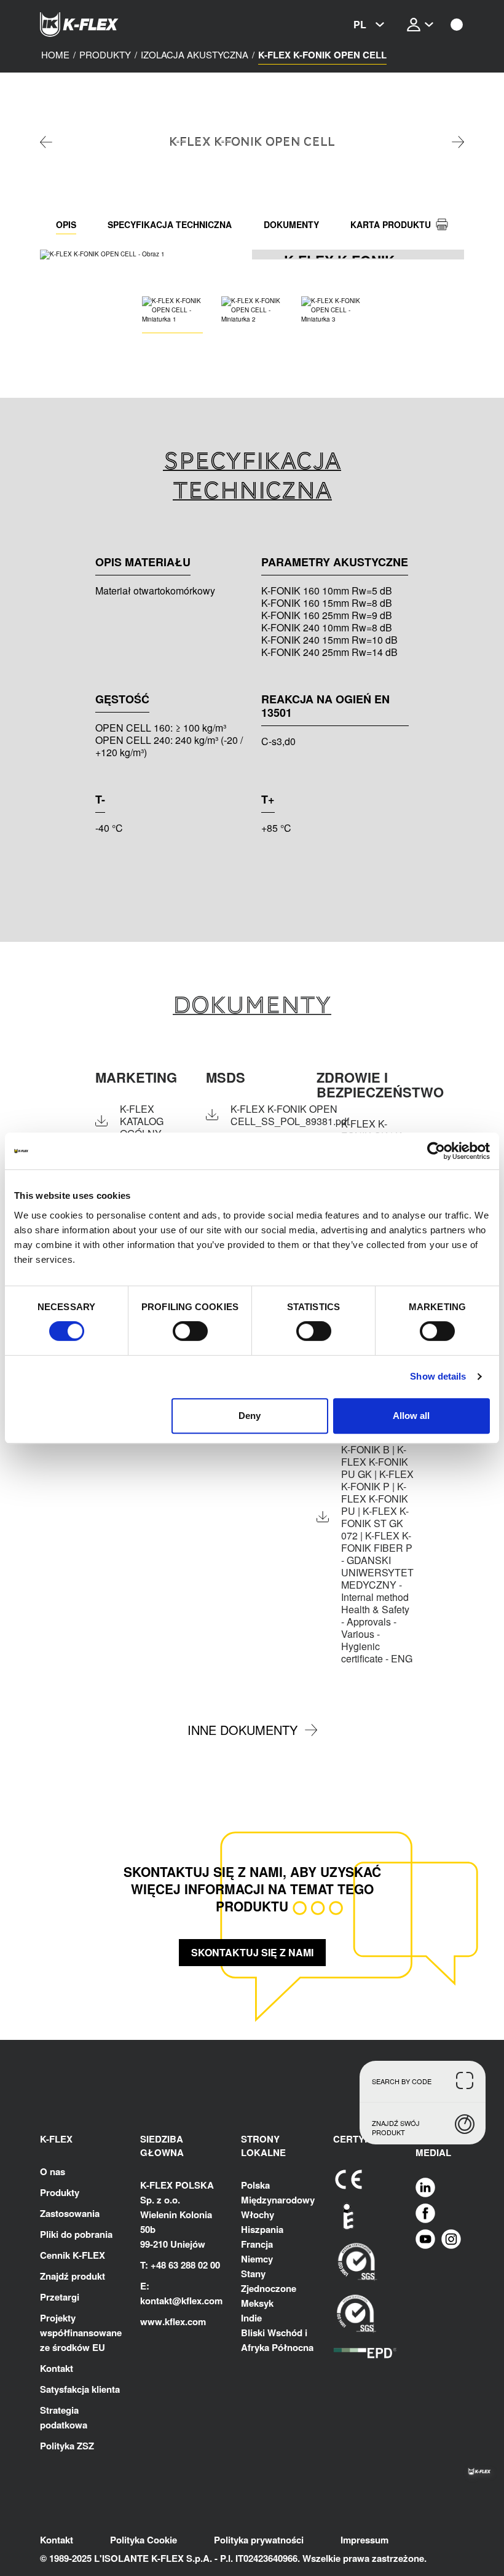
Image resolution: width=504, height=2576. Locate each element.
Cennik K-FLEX (73, 2255)
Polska (255, 2185)
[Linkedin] (425, 2187)
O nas (53, 2171)
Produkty (60, 2192)
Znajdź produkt (73, 2276)
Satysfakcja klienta (80, 2389)
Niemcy (257, 2259)
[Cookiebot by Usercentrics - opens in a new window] (436, 1151)
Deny (250, 1416)
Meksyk (257, 2303)
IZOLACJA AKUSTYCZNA (195, 55)
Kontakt (57, 2368)
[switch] (190, 1331)
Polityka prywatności (259, 2540)
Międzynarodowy (278, 2200)
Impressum (364, 2540)
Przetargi (60, 2297)
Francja (257, 2244)
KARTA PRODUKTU (391, 224)
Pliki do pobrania (76, 2234)
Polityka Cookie (144, 2540)
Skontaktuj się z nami (252, 1952)
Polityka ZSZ (67, 2446)
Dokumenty (291, 224)
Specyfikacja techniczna (170, 224)
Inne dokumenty (242, 1730)
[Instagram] (451, 2238)
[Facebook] (425, 2213)
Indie (251, 2318)
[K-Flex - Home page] (101, 25)
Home (55, 55)
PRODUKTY (105, 55)
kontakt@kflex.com (181, 2301)
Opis (66, 224)
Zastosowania (70, 2213)
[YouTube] (425, 2238)
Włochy (258, 2214)
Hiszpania (262, 2229)
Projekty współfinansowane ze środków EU (81, 2333)
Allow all (411, 1416)
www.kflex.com (173, 2321)
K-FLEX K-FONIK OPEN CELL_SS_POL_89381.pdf (290, 1115)
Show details (438, 1376)
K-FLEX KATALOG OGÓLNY (142, 1121)
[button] (244, 255)
